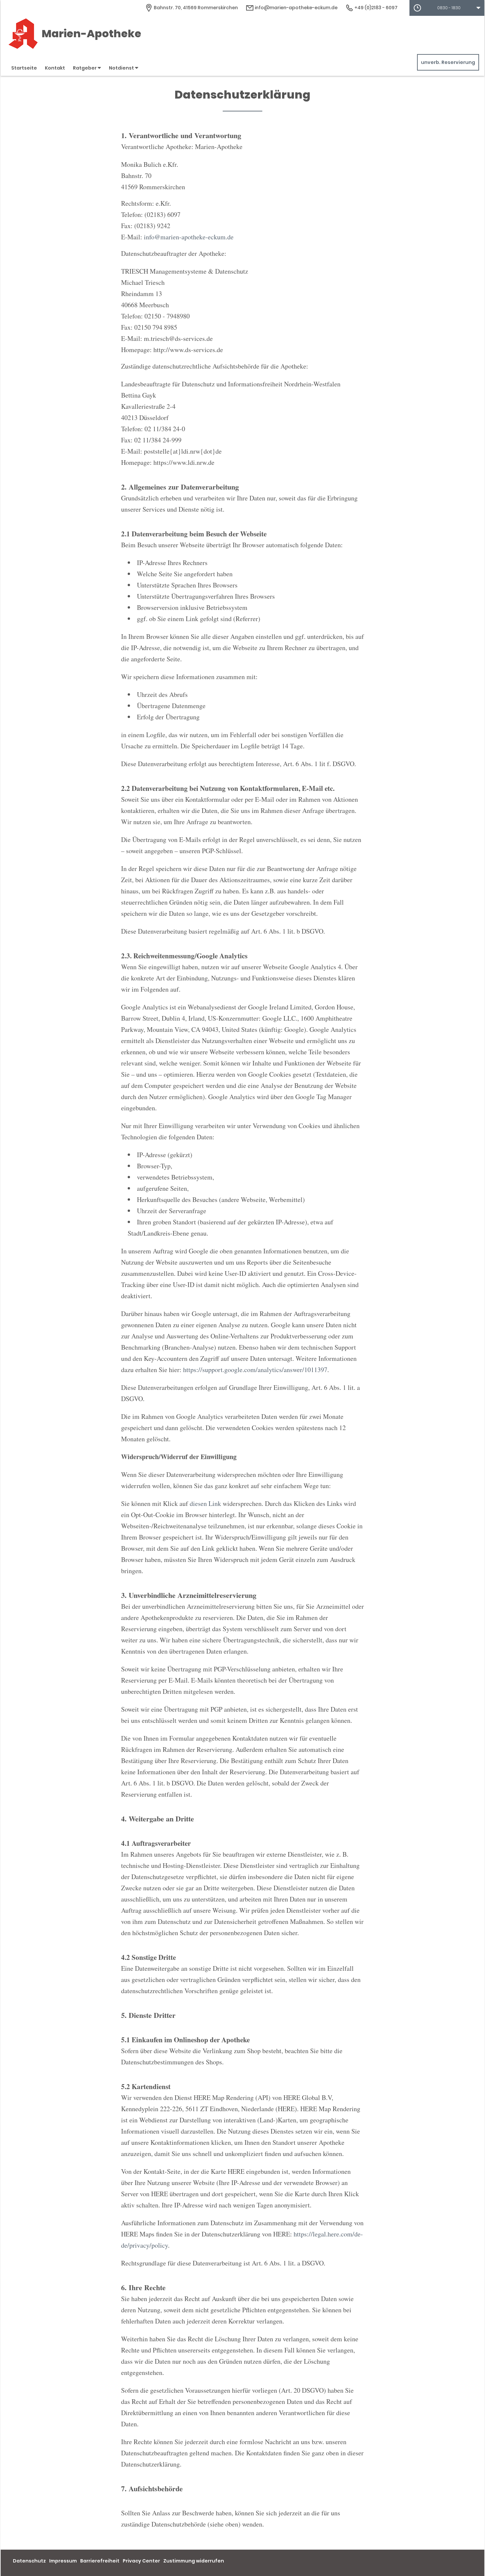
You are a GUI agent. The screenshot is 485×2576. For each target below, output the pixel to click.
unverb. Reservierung (448, 62)
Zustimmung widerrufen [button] (194, 2561)
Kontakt (55, 68)
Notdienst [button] (122, 68)
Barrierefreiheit (100, 2561)
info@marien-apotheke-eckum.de (296, 8)
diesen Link (205, 1503)
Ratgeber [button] (85, 68)
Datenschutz (29, 2561)
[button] (447, 8)
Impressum (63, 2561)
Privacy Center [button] (141, 2561)
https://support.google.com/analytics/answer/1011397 (255, 1370)
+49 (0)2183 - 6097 (375, 8)
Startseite (24, 68)
